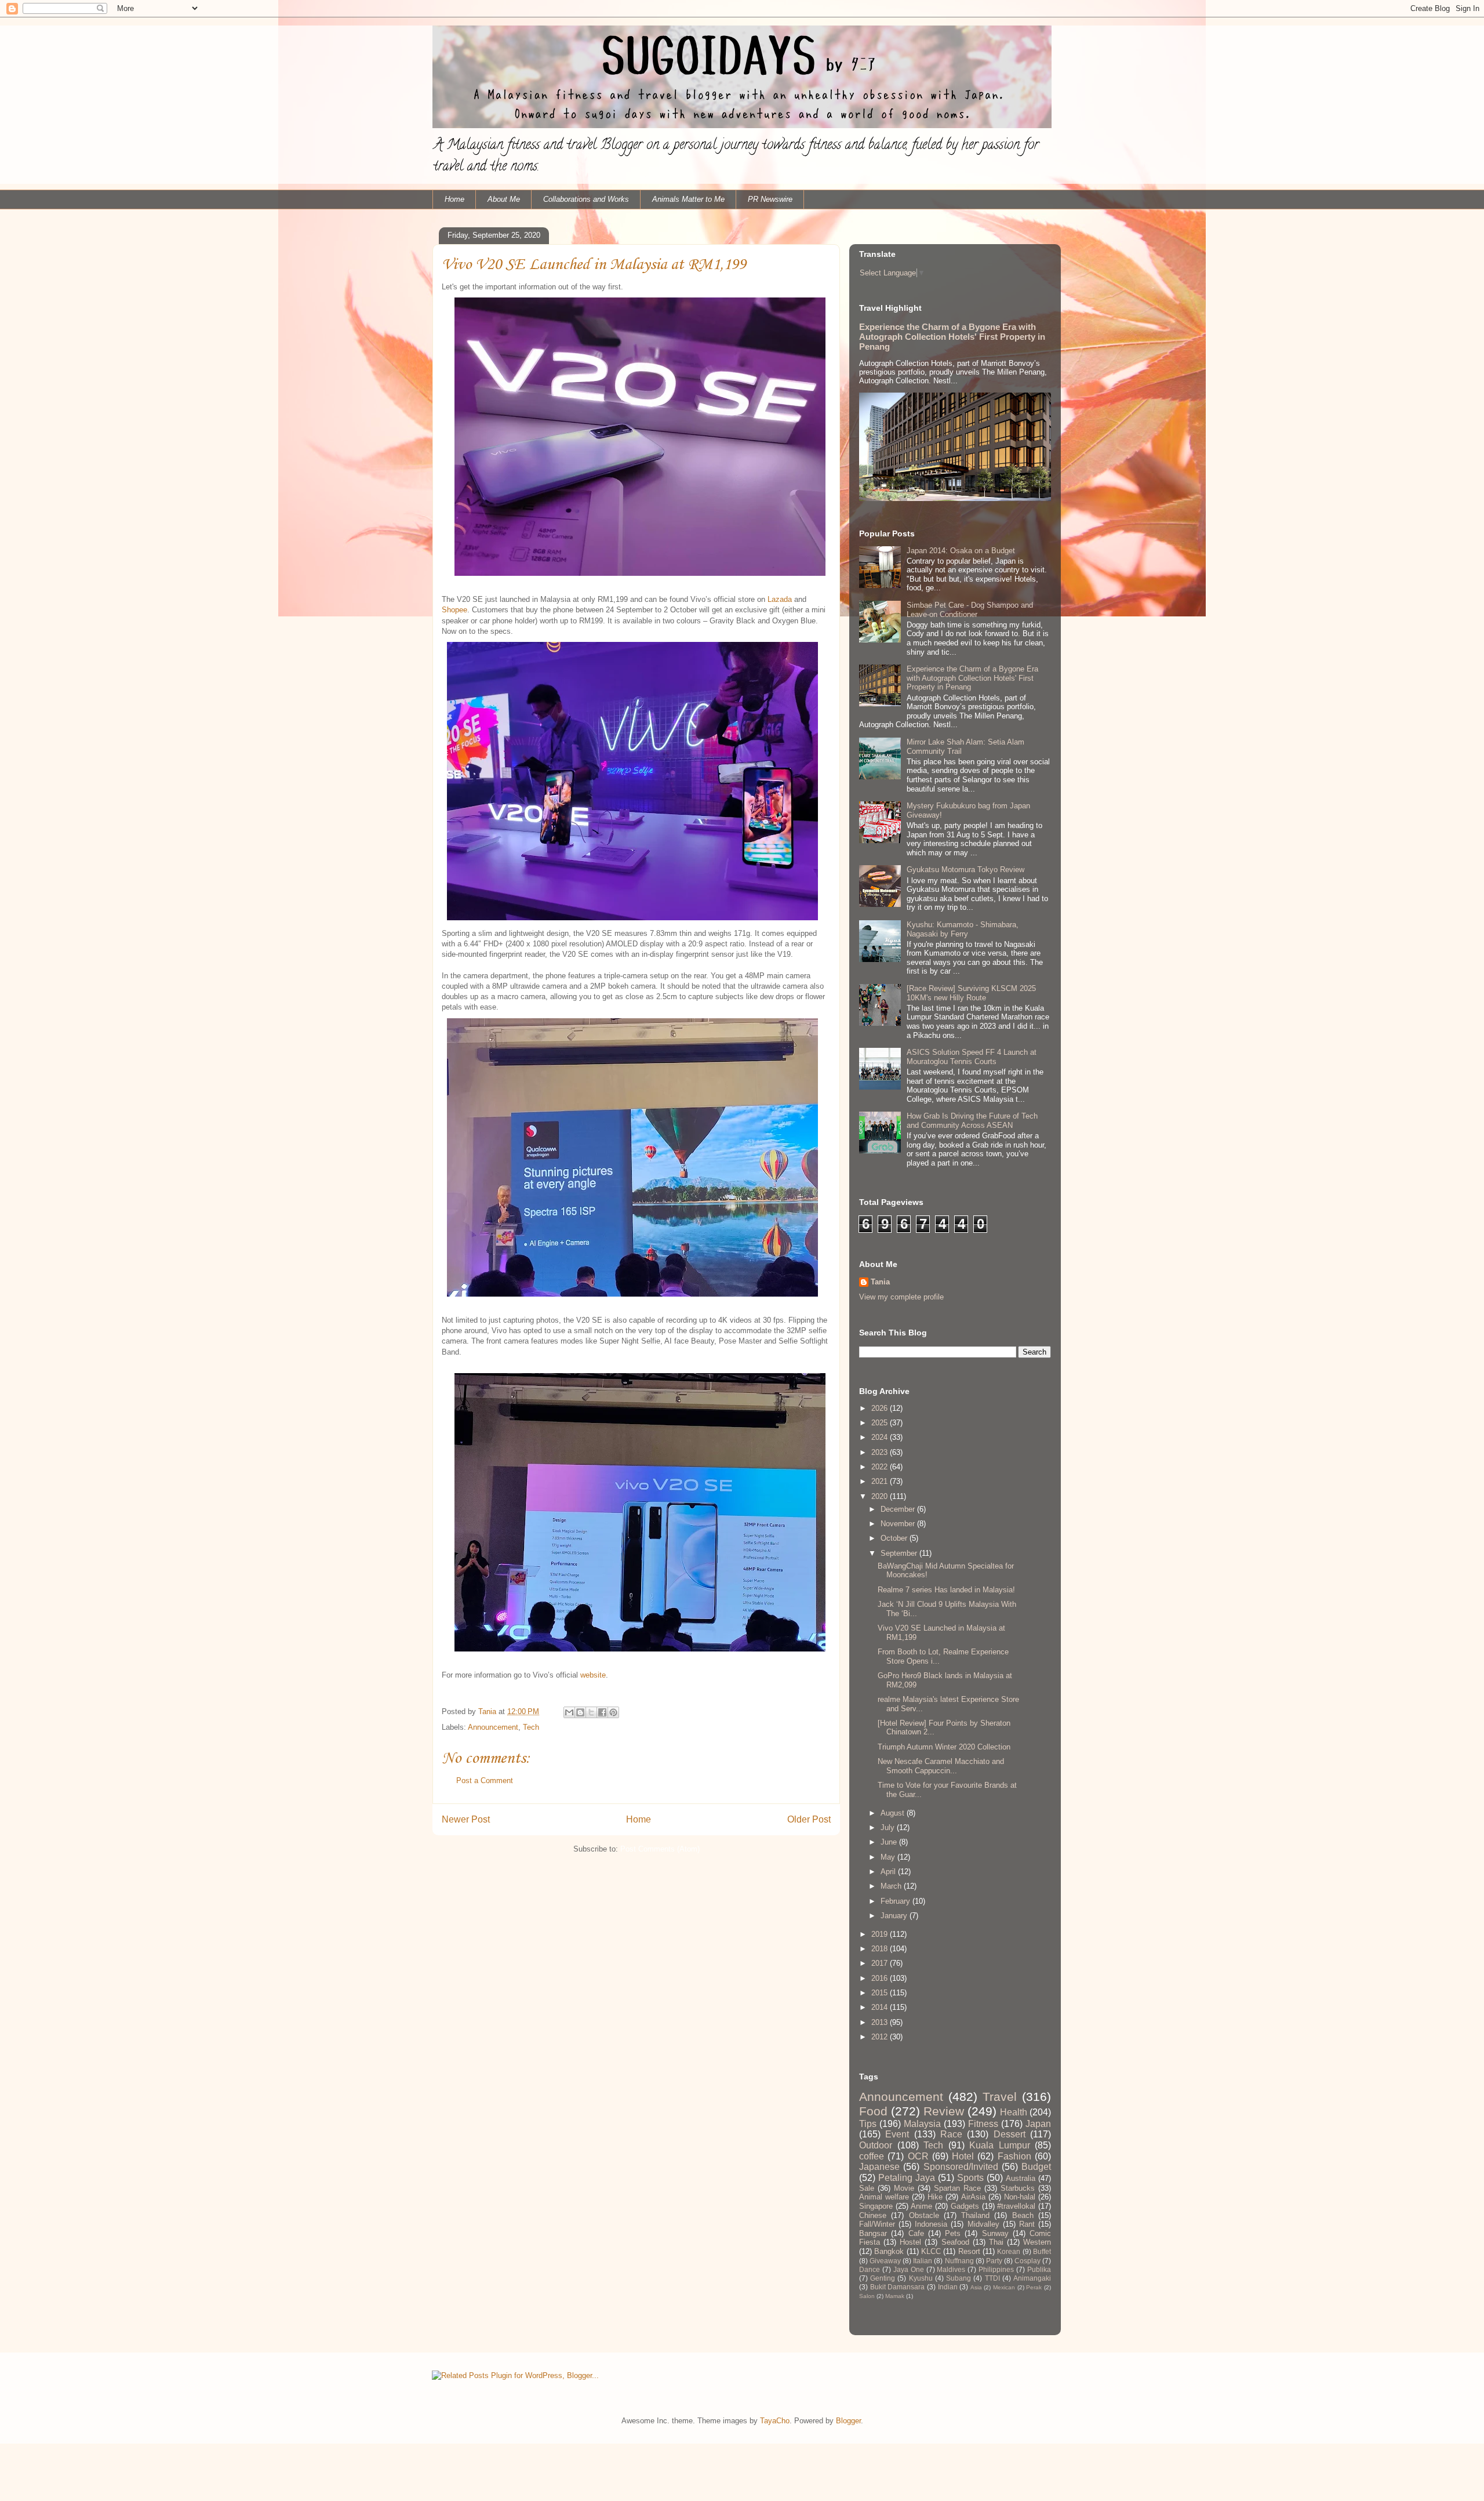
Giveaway (885, 2261)
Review (944, 2111)
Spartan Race (957, 2188)
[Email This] (569, 1712)
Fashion (1014, 2156)
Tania (880, 1282)
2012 (881, 2037)
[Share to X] (591, 1712)
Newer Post (466, 1819)
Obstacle (924, 2215)
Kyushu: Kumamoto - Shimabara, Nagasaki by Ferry (963, 929)
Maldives (951, 2269)
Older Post (809, 1819)
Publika (1039, 2269)
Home (454, 199)
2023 (881, 1452)
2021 (881, 1481)
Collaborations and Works (586, 199)
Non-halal (1020, 2197)
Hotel (963, 2156)
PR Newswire (770, 199)
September (900, 1553)
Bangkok (889, 2251)
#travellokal (1016, 2206)
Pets (953, 2233)
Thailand (975, 2215)
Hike (935, 2197)
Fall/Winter (877, 2224)
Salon (867, 2296)
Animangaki (1032, 2278)
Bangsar (873, 2233)
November (899, 1524)
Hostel (910, 2242)
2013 (881, 2022)
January (895, 1916)
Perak (1034, 2287)
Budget (1036, 2167)
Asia (976, 2287)
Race (951, 2134)
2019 (881, 1934)
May (889, 1857)
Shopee (454, 610)
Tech (531, 1727)
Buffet (1042, 2251)
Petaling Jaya (907, 2178)
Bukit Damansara (898, 2287)
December (899, 1509)
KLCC (931, 2251)
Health (1014, 2112)
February (896, 1901)
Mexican (1004, 2287)
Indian (948, 2287)
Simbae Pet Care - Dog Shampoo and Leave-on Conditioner (970, 610)
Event (897, 2134)
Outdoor (876, 2145)
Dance (870, 2269)
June (890, 1842)
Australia (1021, 2178)
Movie (904, 2188)
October (895, 1538)
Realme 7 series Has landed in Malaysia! (946, 1590)
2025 (881, 1423)
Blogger (848, 2421)
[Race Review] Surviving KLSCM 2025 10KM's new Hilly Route (971, 993)
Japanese (879, 2167)
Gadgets (965, 2206)
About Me (504, 199)
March (892, 1886)
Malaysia (922, 2124)
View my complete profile (901, 1297)
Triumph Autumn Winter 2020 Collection (944, 1747)
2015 (881, 1993)
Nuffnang (959, 2261)
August (894, 1813)
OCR (918, 2156)
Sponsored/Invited (961, 2167)
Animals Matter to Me (688, 199)
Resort (969, 2251)
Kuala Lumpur (1000, 2145)
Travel (1000, 2097)
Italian (923, 2261)
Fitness (983, 2124)
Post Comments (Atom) (660, 1849)
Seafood (955, 2242)
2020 (881, 1496)
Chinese (873, 2215)
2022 (881, 1467)
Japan (1038, 2124)
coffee (872, 2156)
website (593, 1675)
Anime (921, 2206)
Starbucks (1018, 2188)
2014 (881, 2007)
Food (873, 2111)
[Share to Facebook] (602, 1712)
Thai (996, 2242)
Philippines (996, 2269)
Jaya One (909, 2269)
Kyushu (921, 2278)
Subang (959, 2278)
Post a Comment (485, 1781)
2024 (881, 1437)
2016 (881, 1978)
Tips (868, 2124)
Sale (867, 2188)
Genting (883, 2278)
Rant (1027, 2224)
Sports (970, 2178)
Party (994, 2261)
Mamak (895, 2296)
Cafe (916, 2233)
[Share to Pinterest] (613, 1712)
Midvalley (983, 2224)
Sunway (995, 2233)
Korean (1009, 2251)
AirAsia (973, 2197)
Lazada (781, 599)
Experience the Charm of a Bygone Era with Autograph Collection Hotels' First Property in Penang (952, 337)
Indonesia (931, 2224)
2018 (881, 1949)
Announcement (493, 1727)
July (889, 1827)
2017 (881, 1963)
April (889, 1872)
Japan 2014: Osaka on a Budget (961, 551)
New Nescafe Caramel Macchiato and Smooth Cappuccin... (941, 1766)
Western (1037, 2242)
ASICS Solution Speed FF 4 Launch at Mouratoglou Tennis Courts (972, 1057)
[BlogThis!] (580, 1712)
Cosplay (1027, 2261)
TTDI (992, 2278)
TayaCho (775, 2421)
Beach (1023, 2215)
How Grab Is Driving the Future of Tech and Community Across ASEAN (972, 1121)
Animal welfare (884, 2197)
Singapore (876, 2206)
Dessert (1010, 2134)
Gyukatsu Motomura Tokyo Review (965, 870)
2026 (881, 1408)
